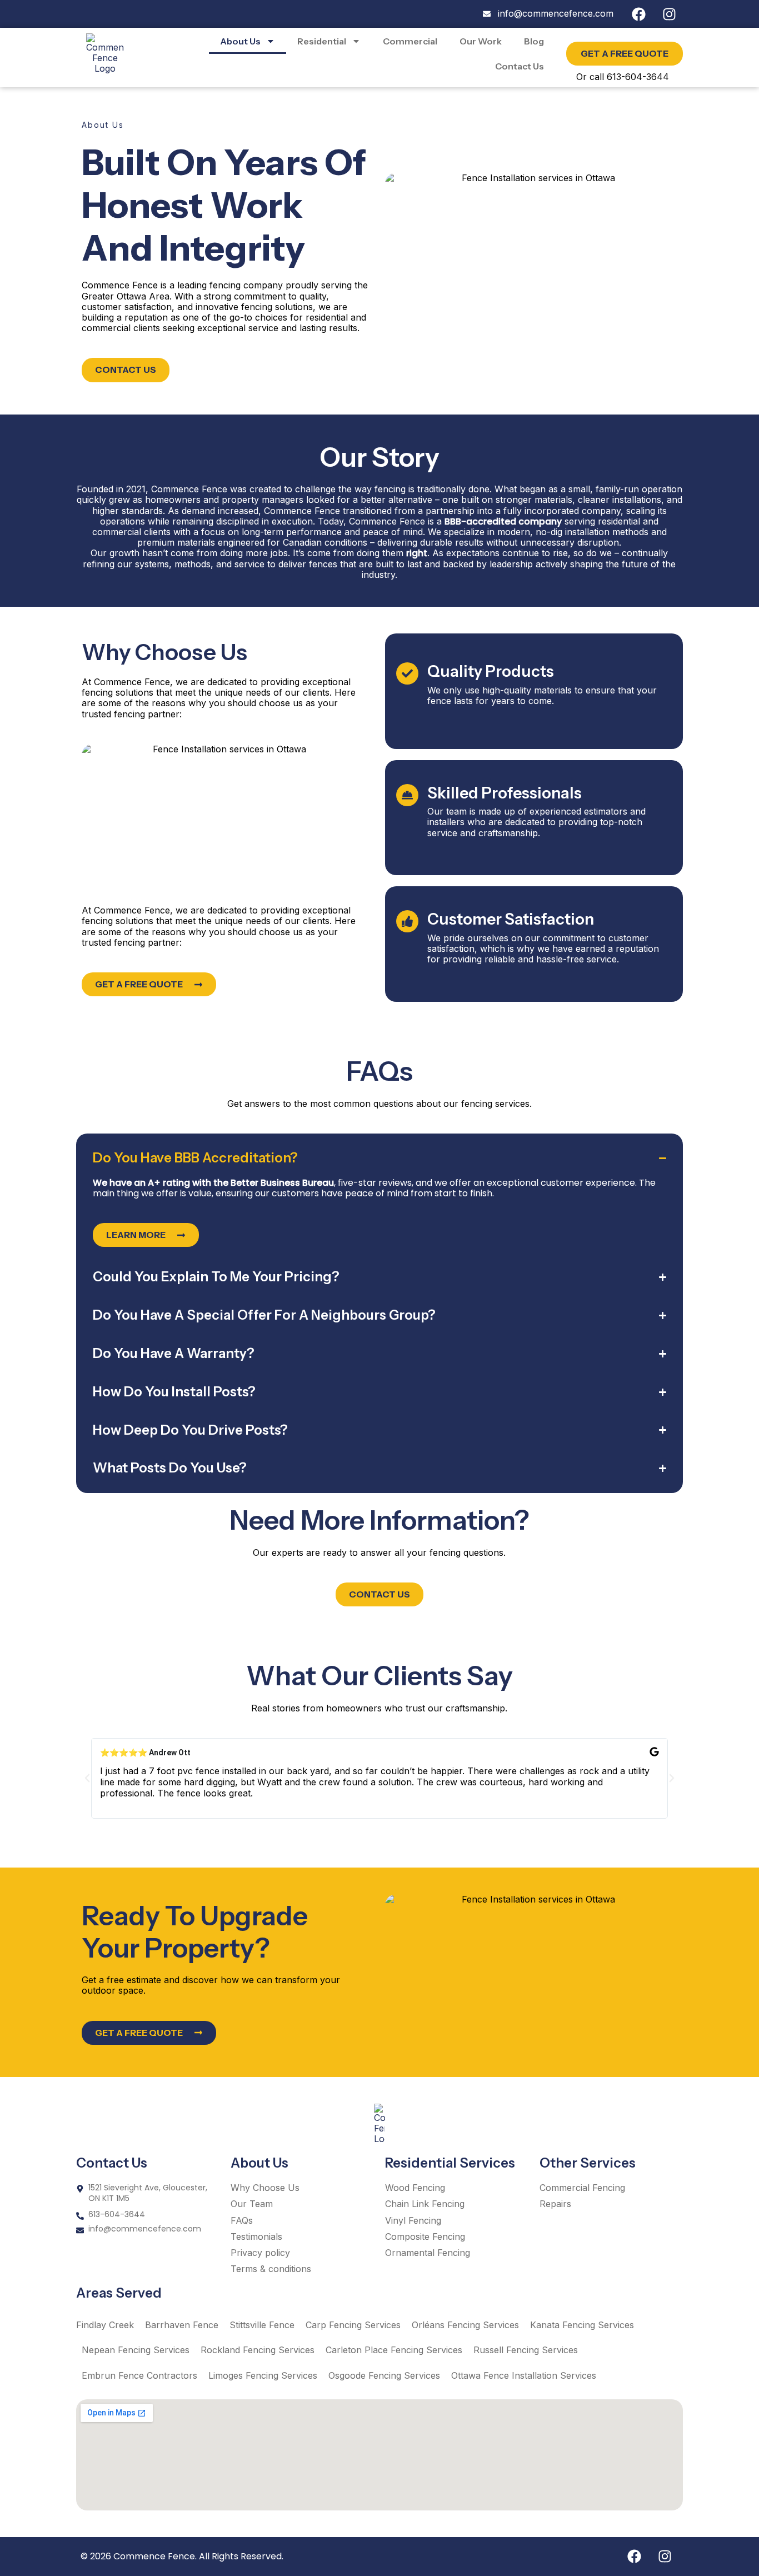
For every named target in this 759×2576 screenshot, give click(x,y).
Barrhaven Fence (182, 2325)
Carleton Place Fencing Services (394, 2350)
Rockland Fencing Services (258, 2350)
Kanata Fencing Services (582, 2325)
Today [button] (331, 521)
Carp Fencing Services (353, 2325)
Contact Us (520, 66)
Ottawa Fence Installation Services (524, 2375)
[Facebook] (638, 14)
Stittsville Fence (262, 2325)
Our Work (481, 41)
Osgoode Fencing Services (384, 2375)
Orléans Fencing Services (465, 2325)
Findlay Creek (105, 2325)
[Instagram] (669, 14)
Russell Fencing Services (526, 2350)
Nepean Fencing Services (136, 2350)
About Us (240, 41)
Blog (534, 41)
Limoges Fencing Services (263, 2375)
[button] (87, 1778)
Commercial (410, 41)
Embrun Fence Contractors (139, 2375)
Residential (322, 41)
